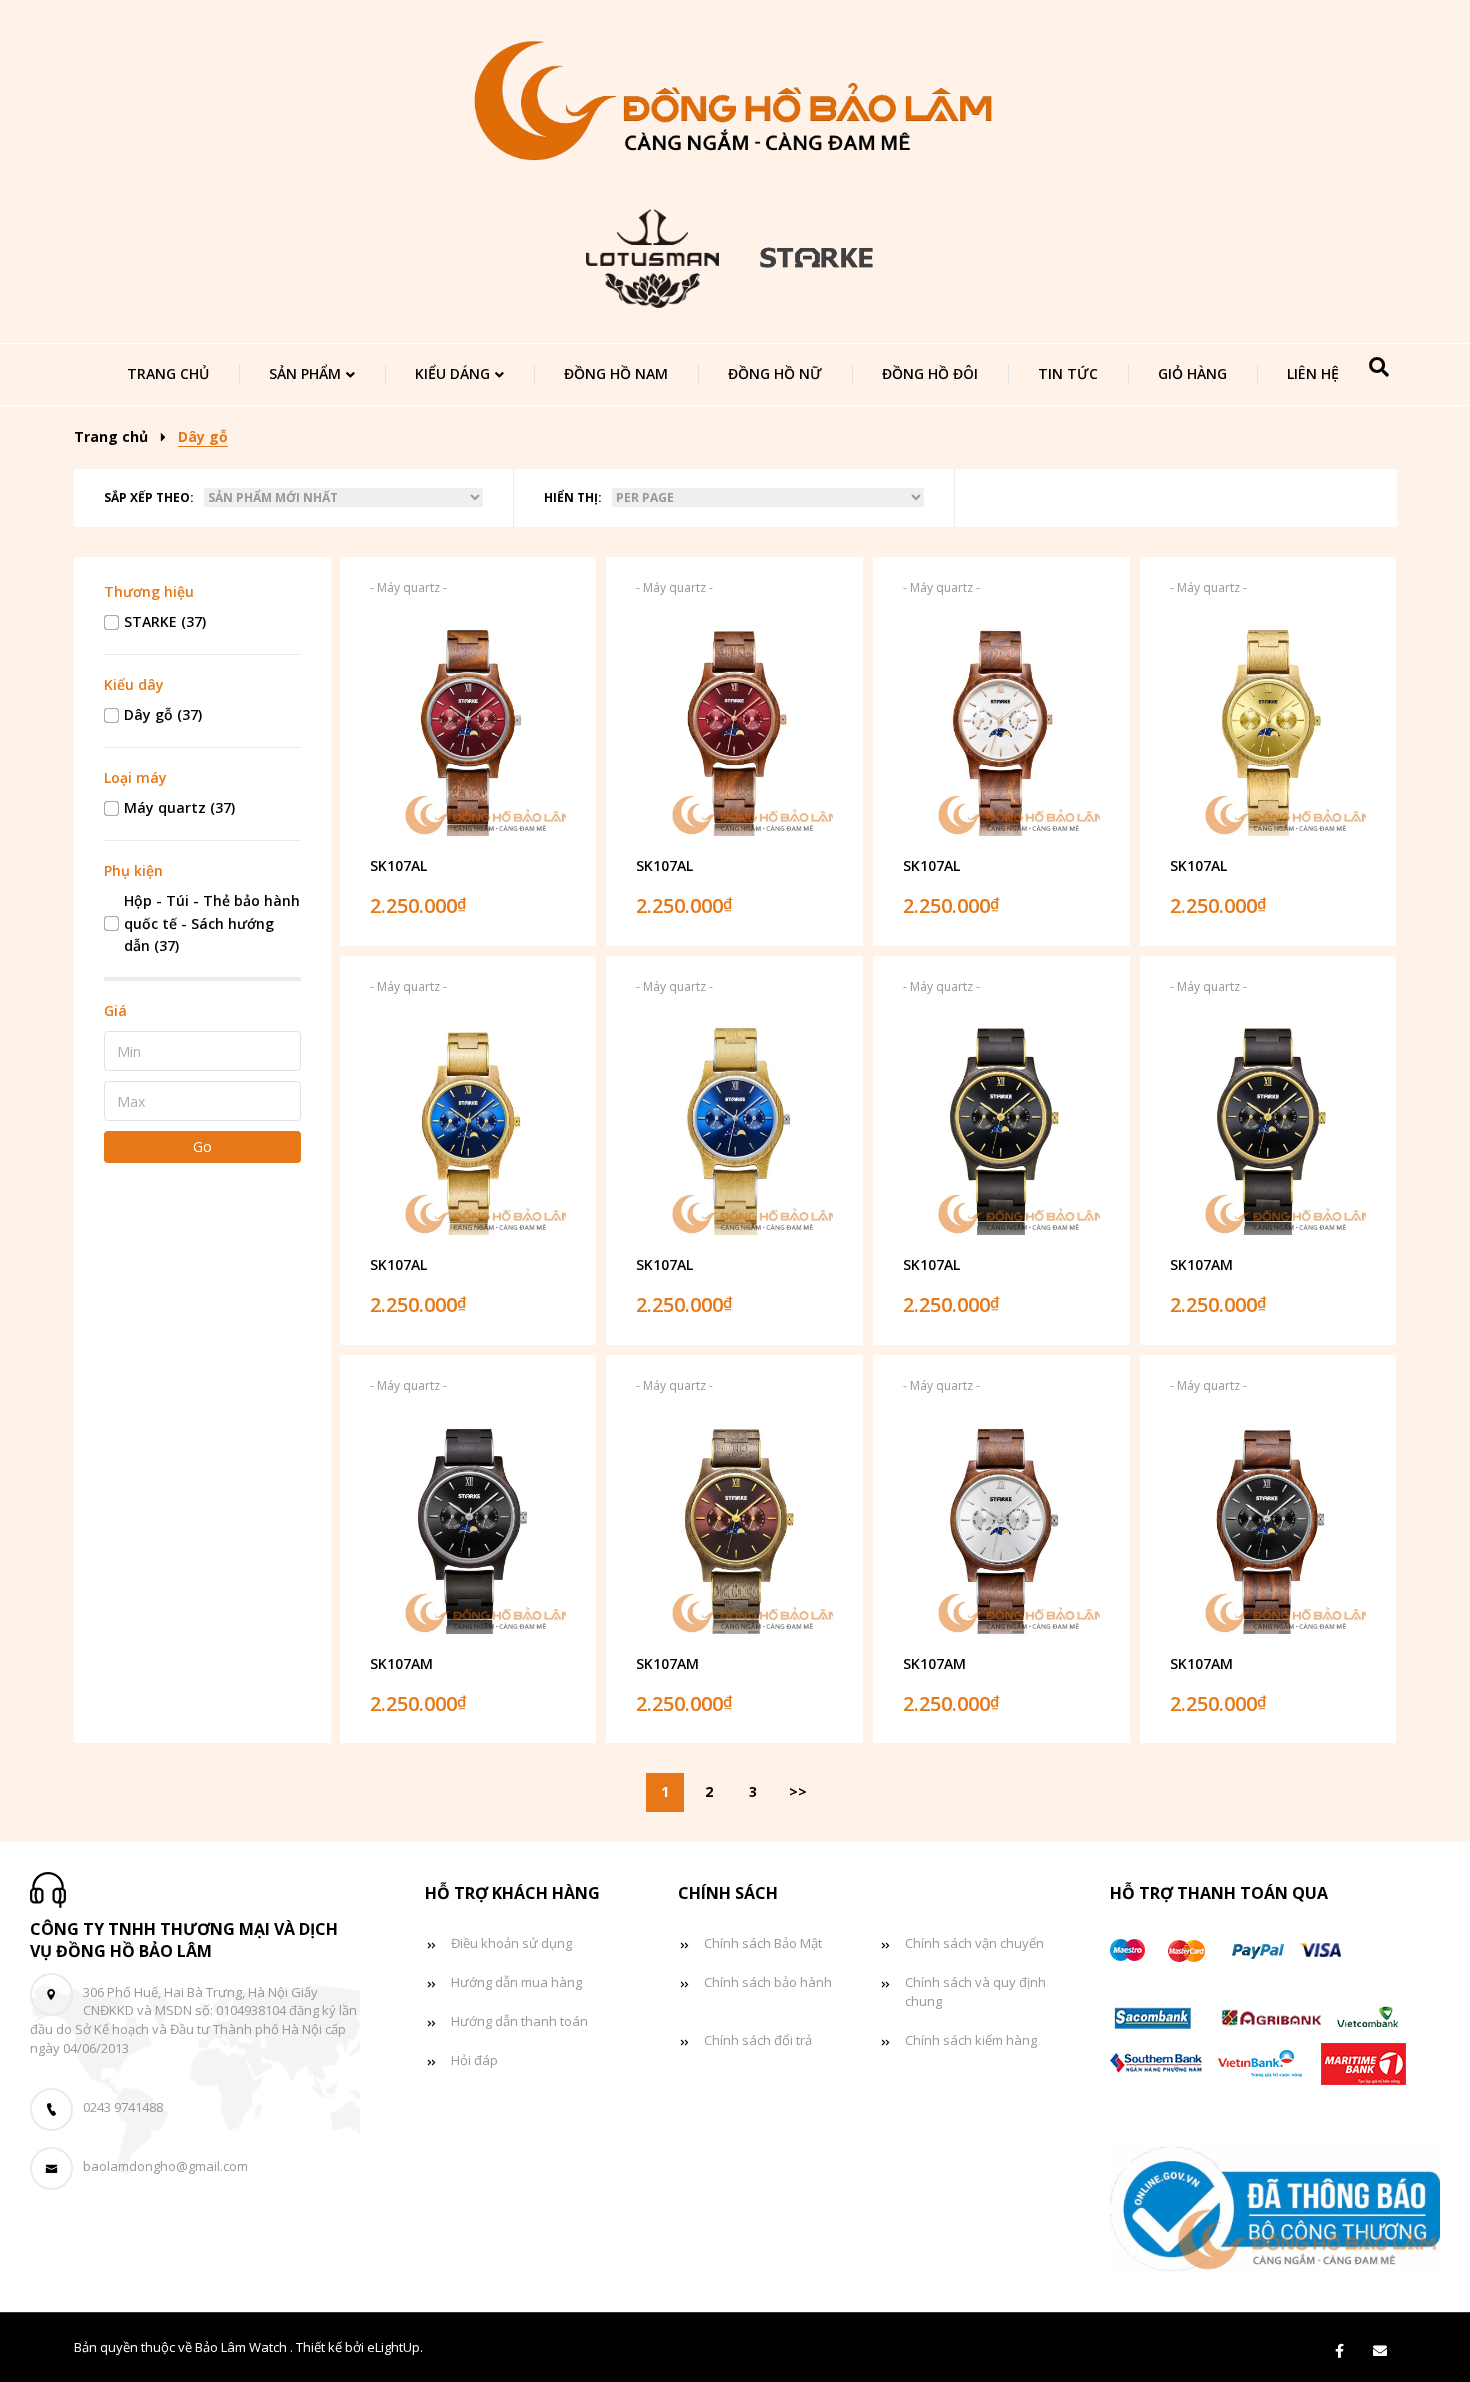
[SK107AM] (1268, 1128)
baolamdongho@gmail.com (165, 2166)
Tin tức (1068, 373)
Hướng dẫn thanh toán (519, 2021)
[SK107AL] (468, 729)
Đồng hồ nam (616, 373)
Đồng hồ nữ (775, 373)
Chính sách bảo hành (768, 1982)
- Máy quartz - (408, 587)
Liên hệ (1313, 373)
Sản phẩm (305, 373)
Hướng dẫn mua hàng (516, 1982)
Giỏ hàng (1192, 373)
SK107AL (398, 865)
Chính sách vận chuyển (974, 1943)
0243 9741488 (123, 2107)
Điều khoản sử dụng (511, 1943)
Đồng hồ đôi (930, 373)
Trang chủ (168, 373)
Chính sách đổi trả (758, 2040)
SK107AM (1201, 1264)
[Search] (1379, 367)
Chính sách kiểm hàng (971, 2040)
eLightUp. (395, 2347)
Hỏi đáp (474, 2060)
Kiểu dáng (452, 373)
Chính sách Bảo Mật (763, 1943)
